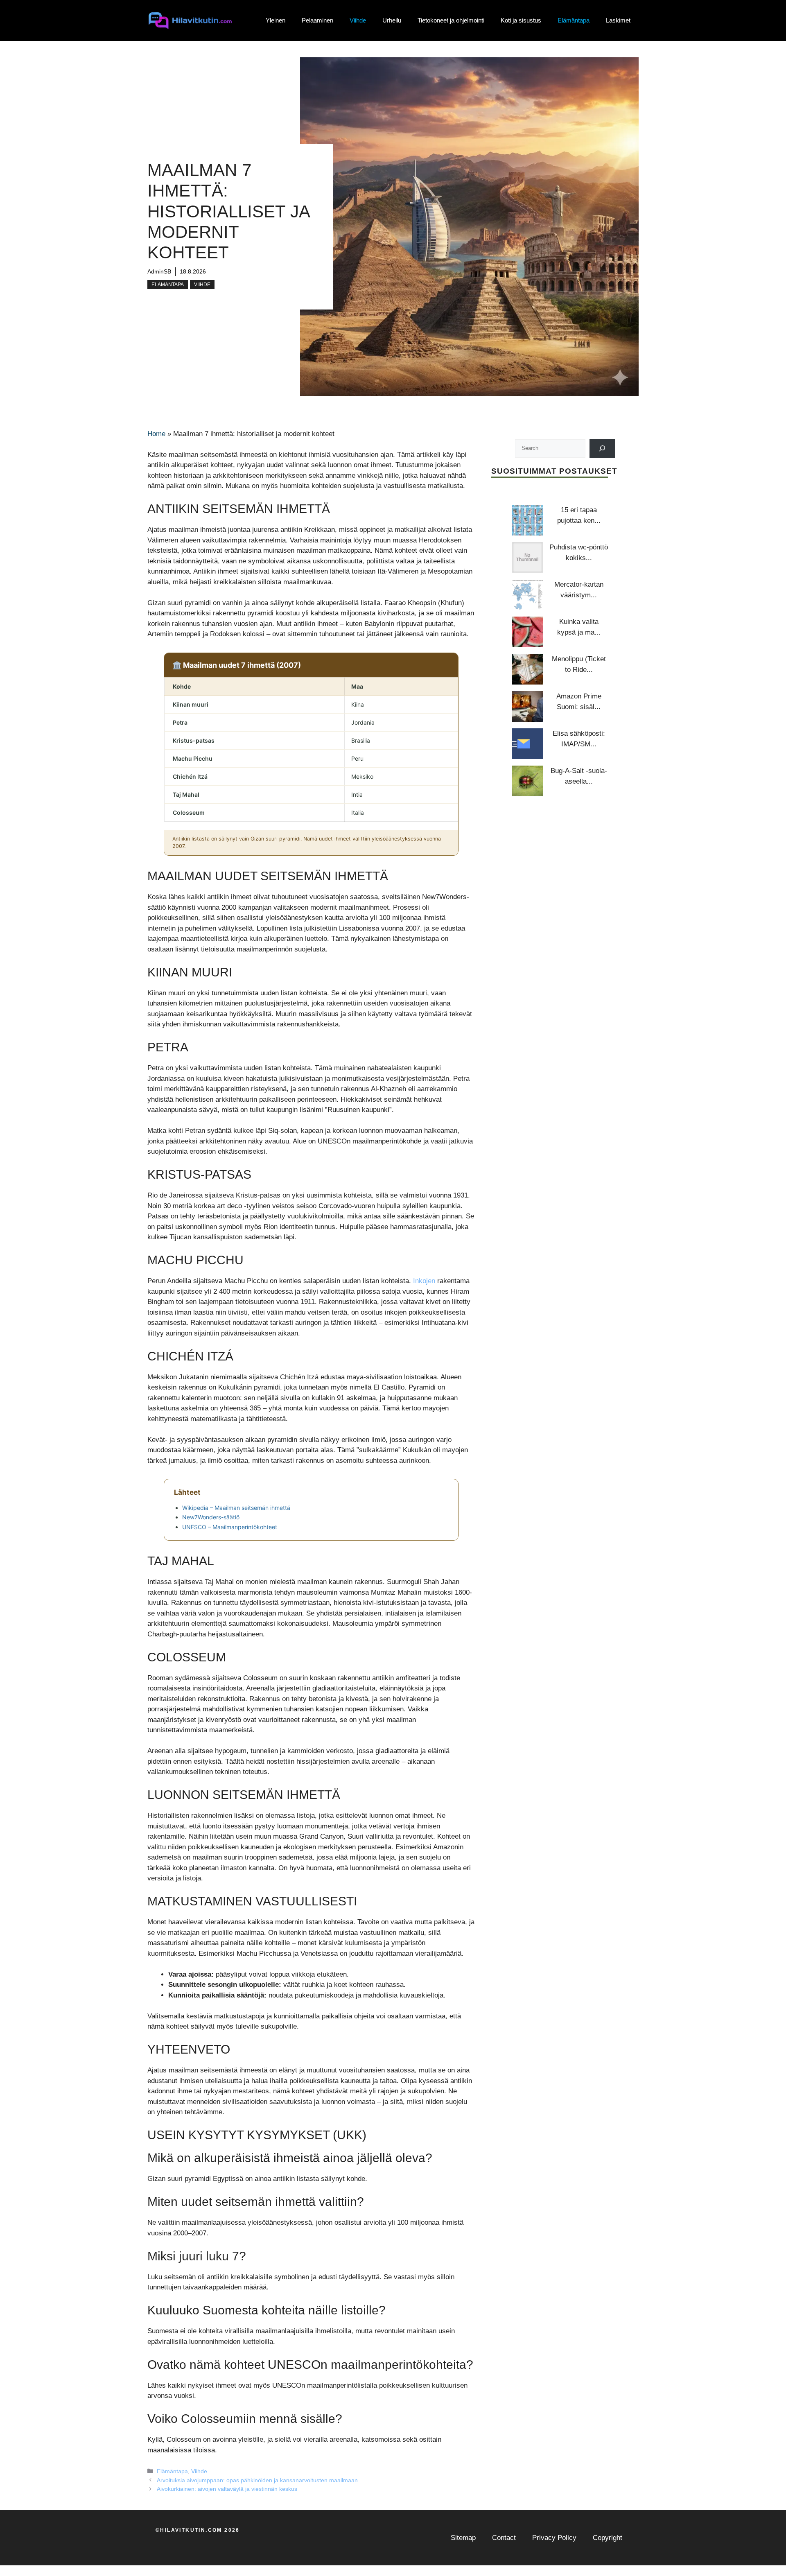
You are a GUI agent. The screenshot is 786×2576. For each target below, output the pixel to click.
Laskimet (618, 20)
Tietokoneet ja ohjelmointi (451, 20)
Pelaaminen (317, 20)
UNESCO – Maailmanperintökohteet (230, 1527)
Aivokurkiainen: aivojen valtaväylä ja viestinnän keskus (227, 2489)
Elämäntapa (574, 20)
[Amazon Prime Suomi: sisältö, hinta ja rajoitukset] (527, 706)
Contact (504, 2538)
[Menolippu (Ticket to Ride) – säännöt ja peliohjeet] (527, 669)
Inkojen (424, 1281)
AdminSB (159, 271)
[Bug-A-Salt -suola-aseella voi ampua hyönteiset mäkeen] (527, 781)
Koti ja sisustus (521, 20)
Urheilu (392, 20)
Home (156, 434)
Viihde (358, 20)
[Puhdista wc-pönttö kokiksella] (527, 557)
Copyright (608, 2538)
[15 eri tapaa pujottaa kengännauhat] (527, 520)
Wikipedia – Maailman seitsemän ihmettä (236, 1508)
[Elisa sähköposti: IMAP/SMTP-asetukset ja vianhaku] (527, 744)
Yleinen (276, 20)
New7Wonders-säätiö (211, 1517)
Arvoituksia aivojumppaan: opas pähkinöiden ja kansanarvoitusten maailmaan (257, 2480)
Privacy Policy (554, 2538)
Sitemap (463, 2538)
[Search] (602, 448)
